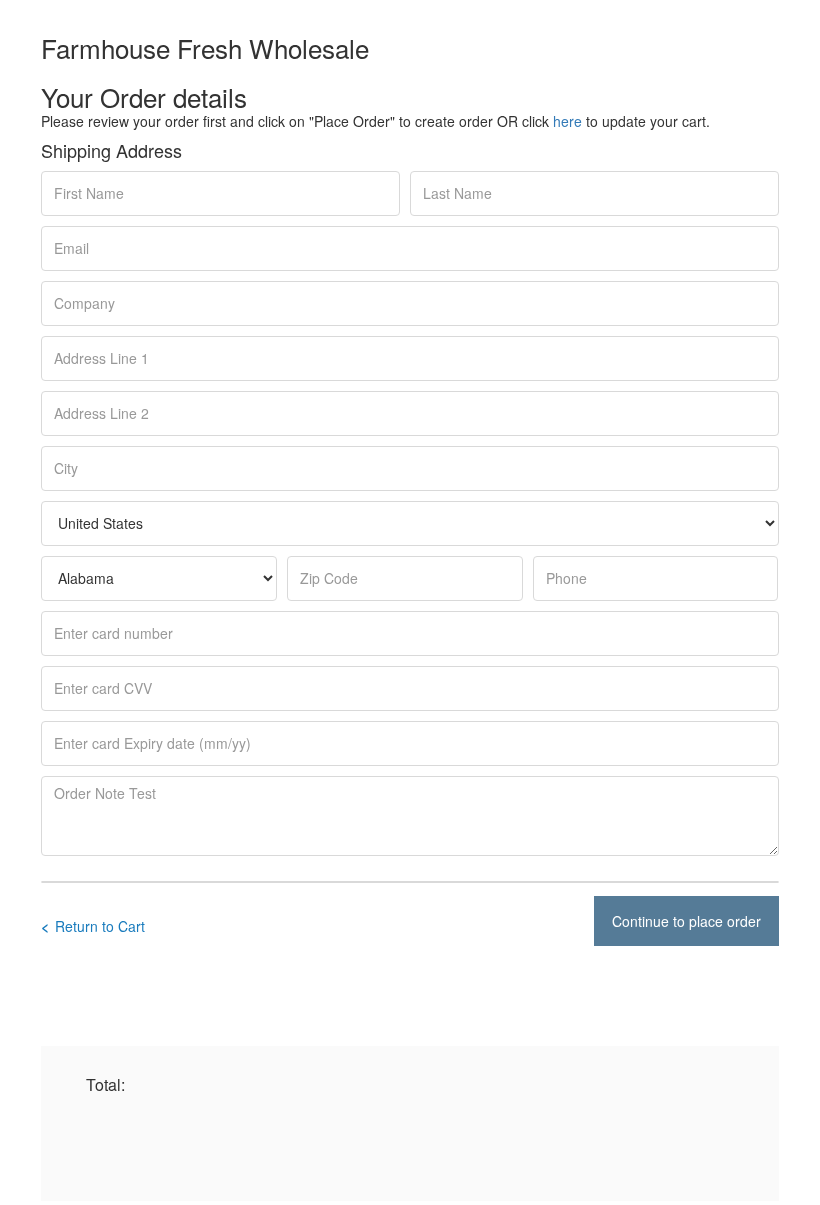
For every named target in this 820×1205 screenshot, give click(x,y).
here (567, 121)
